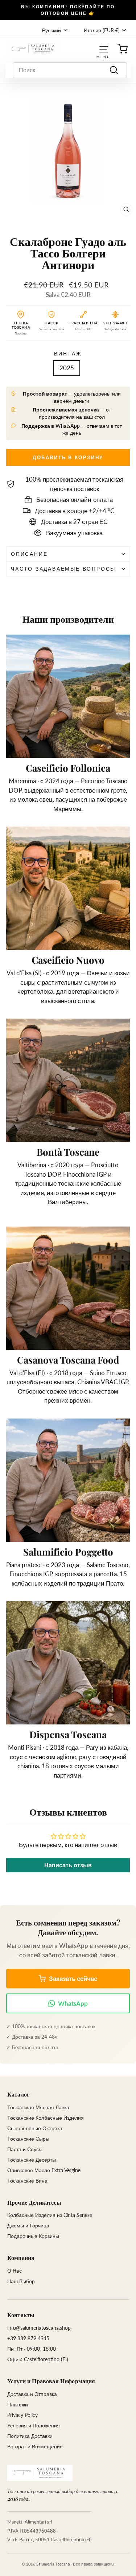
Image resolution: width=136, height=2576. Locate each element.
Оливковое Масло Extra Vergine (44, 2170)
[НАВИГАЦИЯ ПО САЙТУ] (104, 49)
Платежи (18, 2404)
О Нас (15, 2271)
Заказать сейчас (73, 1978)
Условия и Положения (34, 2425)
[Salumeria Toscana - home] (40, 2473)
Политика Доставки (30, 2436)
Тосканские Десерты (32, 2160)
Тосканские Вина (27, 2181)
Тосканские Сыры (28, 2139)
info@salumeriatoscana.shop (39, 2328)
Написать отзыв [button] (68, 1865)
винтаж (68, 353)
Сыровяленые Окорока (35, 2128)
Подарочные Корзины (33, 2236)
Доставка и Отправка (32, 2394)
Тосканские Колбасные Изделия (46, 2118)
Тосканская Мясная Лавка (38, 2107)
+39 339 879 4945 (28, 2338)
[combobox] (70, 70)
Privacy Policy (22, 2415)
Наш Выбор (21, 2281)
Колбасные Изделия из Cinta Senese (50, 2215)
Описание (29, 554)
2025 (67, 368)
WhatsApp (73, 2003)
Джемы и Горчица (28, 2225)
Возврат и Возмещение (35, 2446)
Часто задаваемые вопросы (63, 569)
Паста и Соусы (25, 2149)
